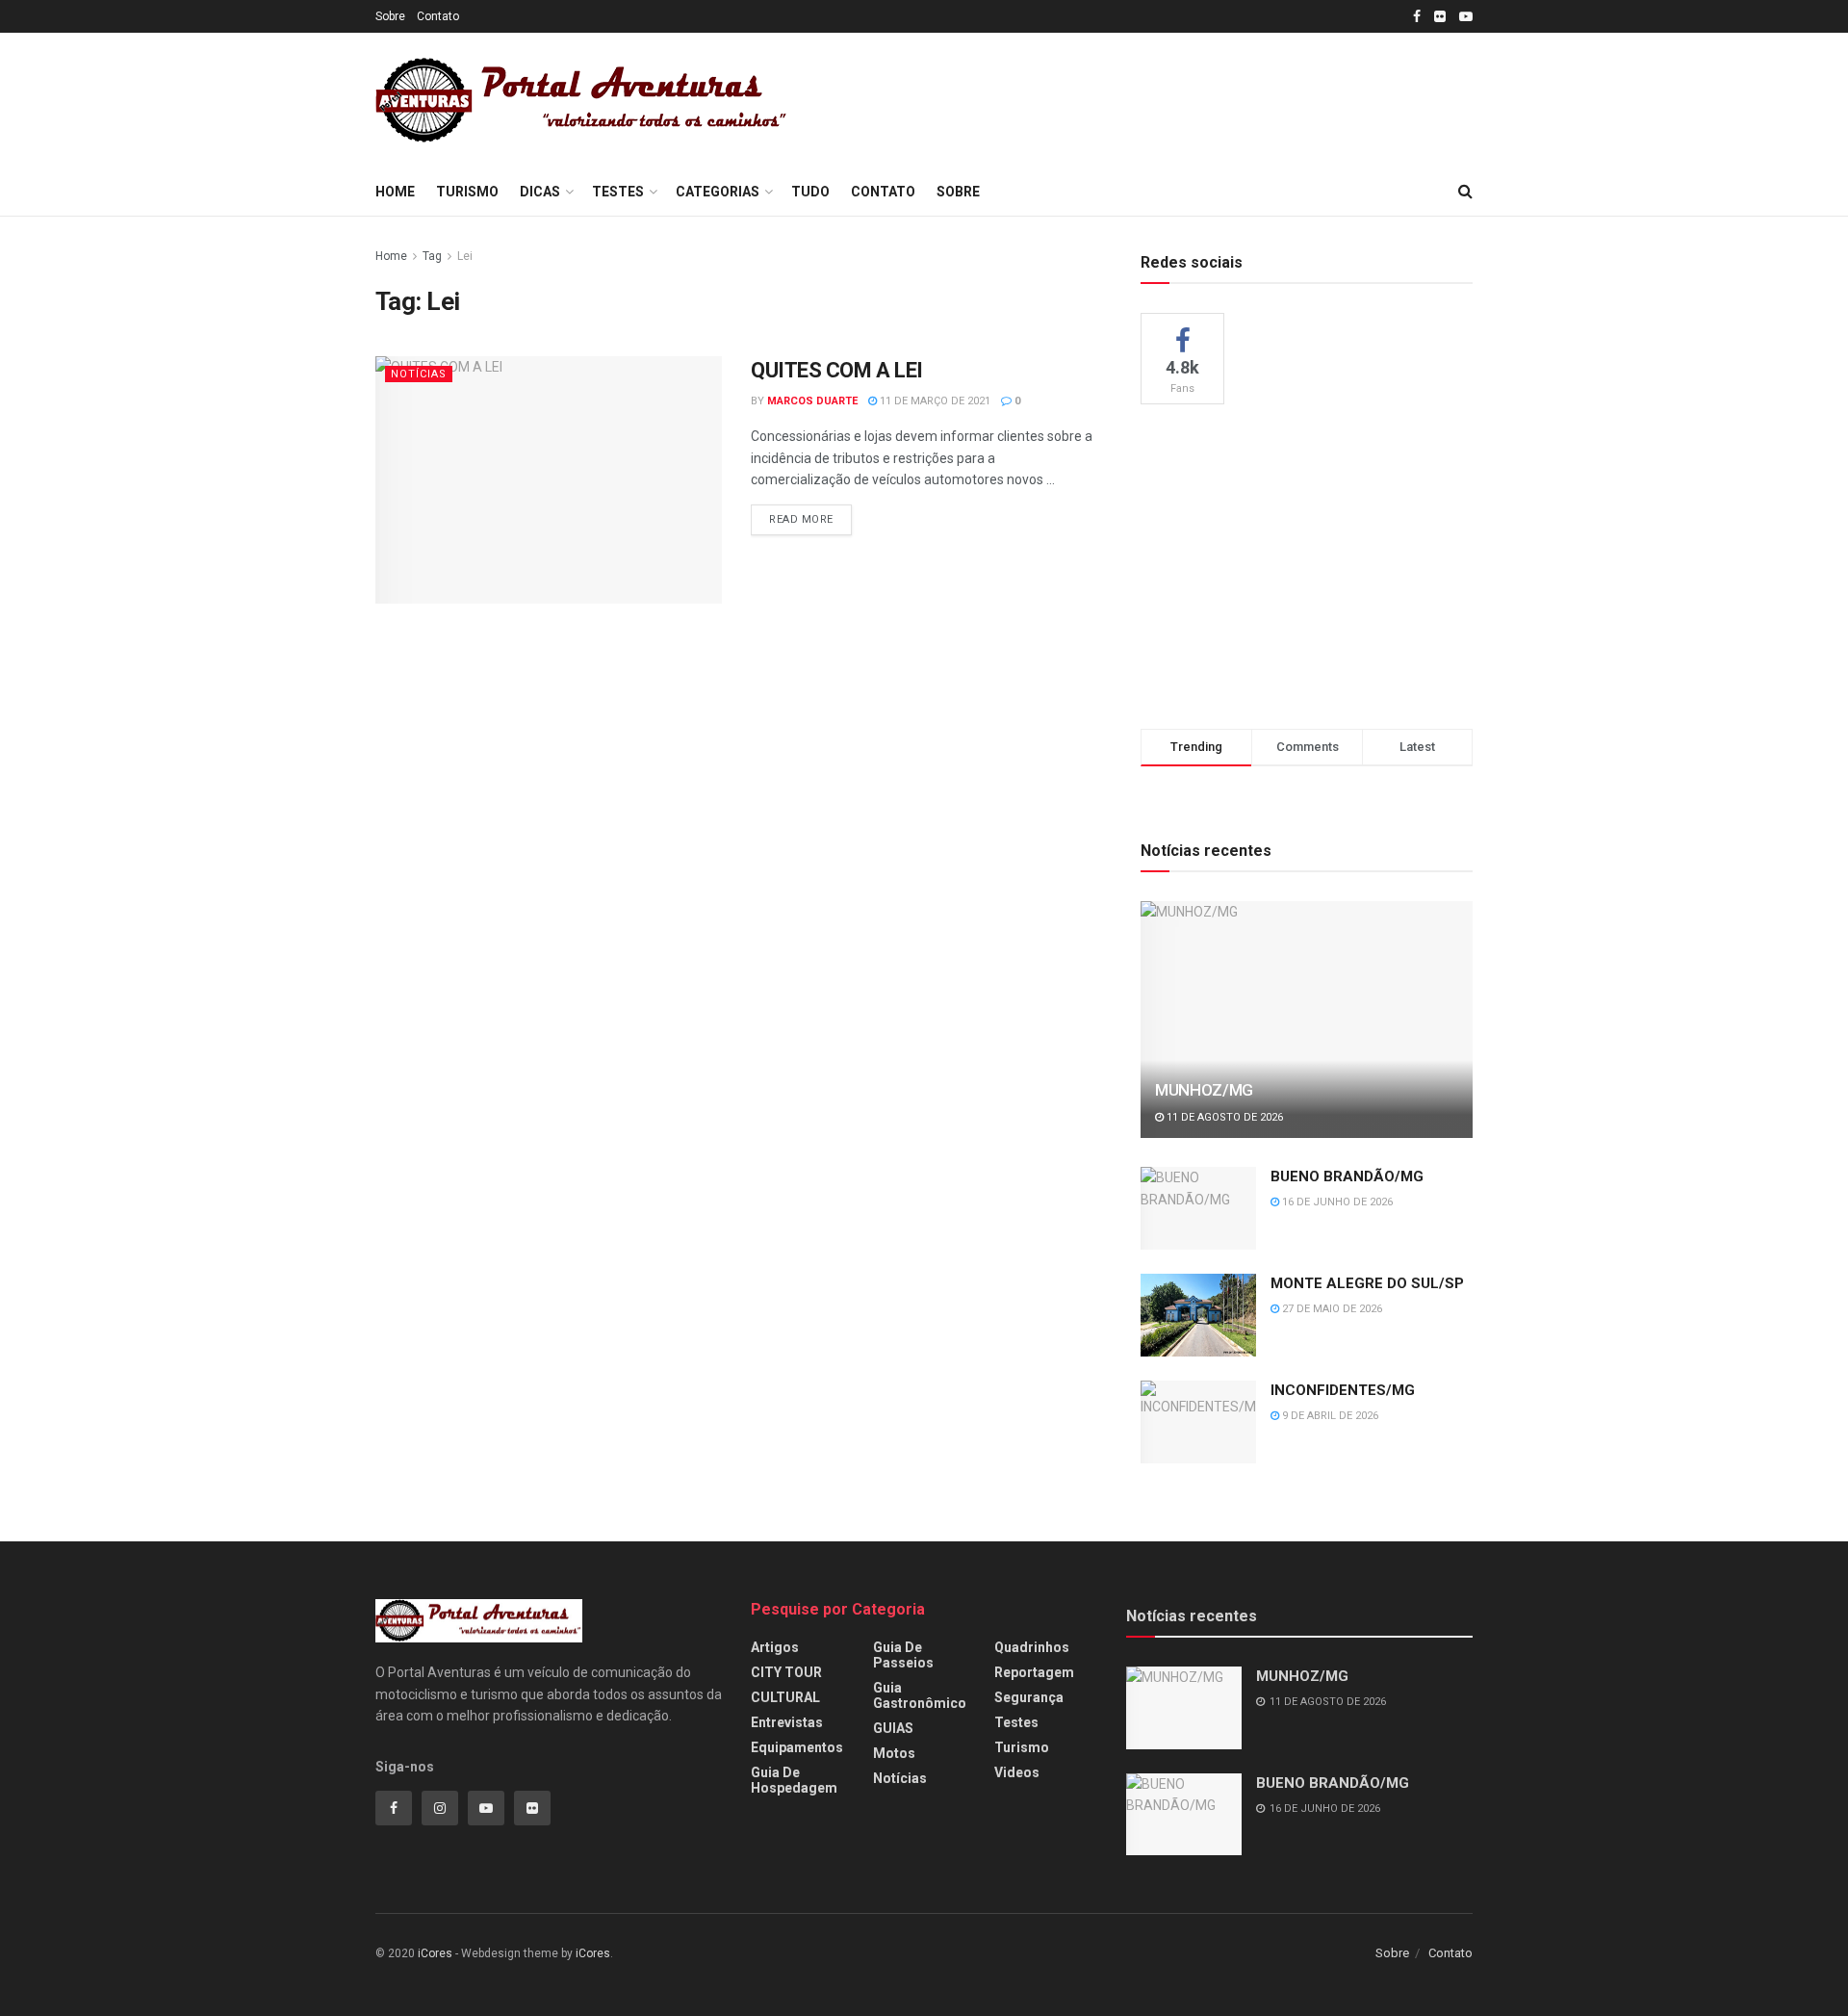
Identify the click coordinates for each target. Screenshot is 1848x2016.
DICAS (540, 192)
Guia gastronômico (920, 1695)
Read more (801, 519)
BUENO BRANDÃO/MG (1347, 1176)
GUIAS (893, 1728)
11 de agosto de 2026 (1223, 1117)
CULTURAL (785, 1697)
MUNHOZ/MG (1204, 1090)
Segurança (1029, 1697)
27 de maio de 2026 (1331, 1309)
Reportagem (1034, 1672)
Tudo (810, 192)
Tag (432, 256)
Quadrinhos (1032, 1647)
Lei (465, 256)
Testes (618, 192)
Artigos (775, 1647)
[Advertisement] (1167, 97)
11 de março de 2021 (934, 401)
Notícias (419, 374)
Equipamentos (797, 1747)
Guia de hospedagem (794, 1780)
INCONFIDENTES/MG (1343, 1390)
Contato (438, 16)
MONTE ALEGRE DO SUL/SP (1367, 1283)
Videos (1017, 1772)
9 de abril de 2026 (1329, 1416)
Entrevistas (787, 1722)
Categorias (718, 192)
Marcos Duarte (812, 401)
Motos (894, 1753)
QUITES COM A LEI (837, 370)
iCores (435, 1953)
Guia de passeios (903, 1655)
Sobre (390, 16)
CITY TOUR (786, 1672)
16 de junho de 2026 (1336, 1202)
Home (395, 192)
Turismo (467, 192)
